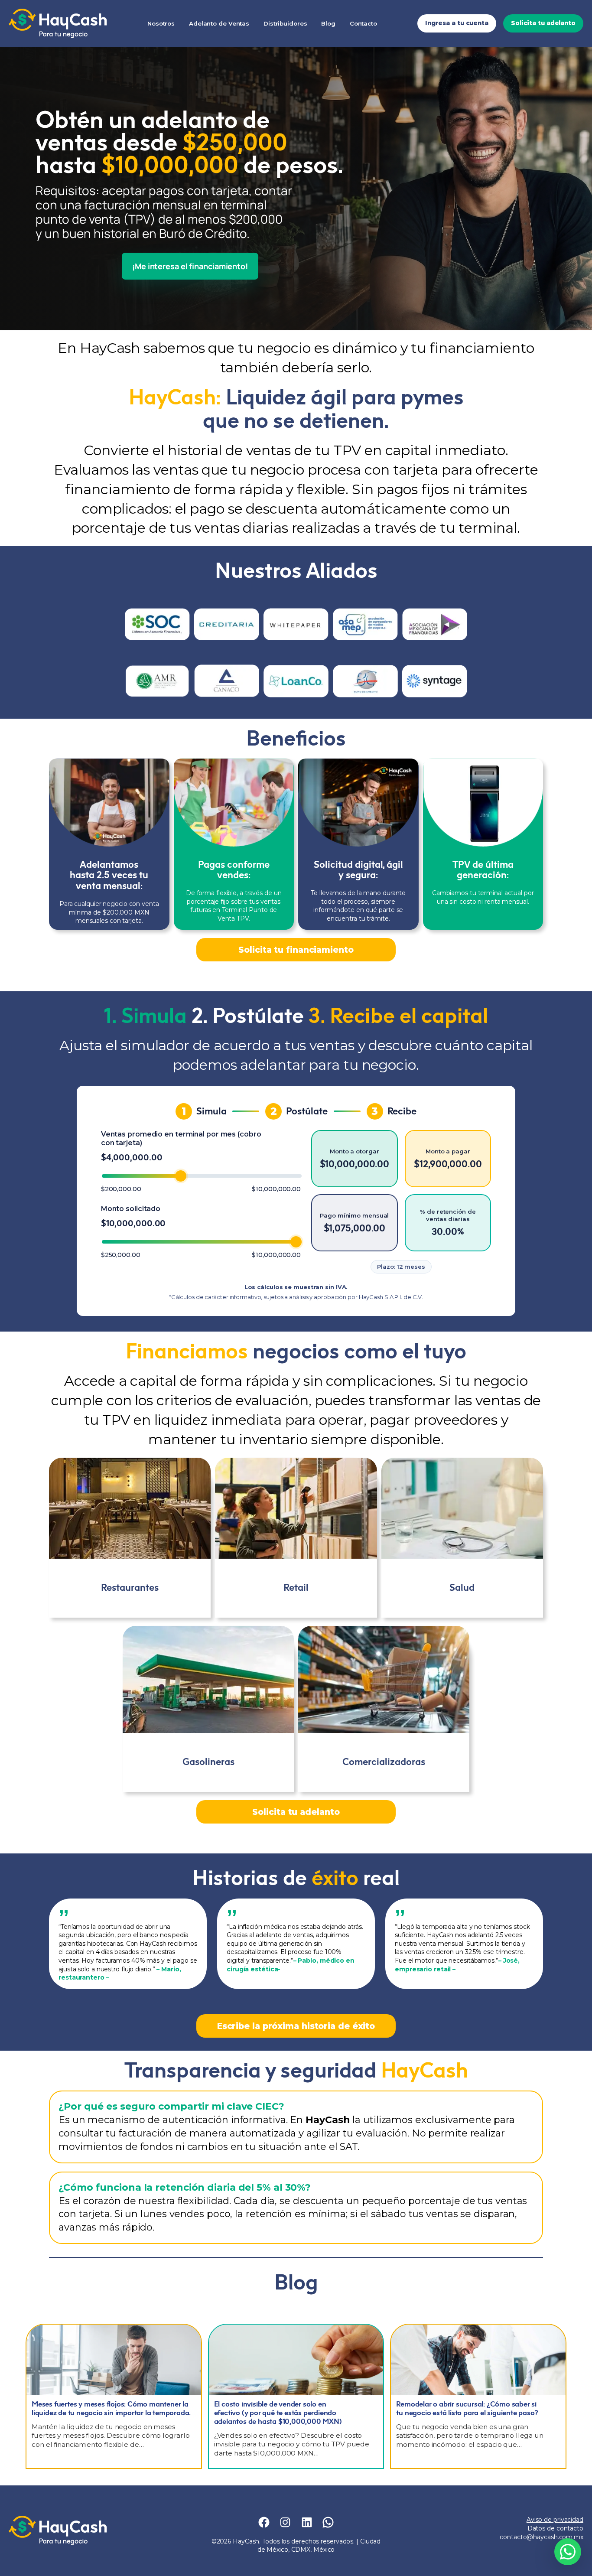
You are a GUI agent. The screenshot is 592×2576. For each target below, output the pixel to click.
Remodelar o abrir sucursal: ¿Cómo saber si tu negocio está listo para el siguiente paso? (467, 2408)
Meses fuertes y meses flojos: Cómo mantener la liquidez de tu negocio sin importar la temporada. (111, 2408)
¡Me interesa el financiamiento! (190, 266)
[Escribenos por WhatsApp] (568, 2552)
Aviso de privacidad (555, 2520)
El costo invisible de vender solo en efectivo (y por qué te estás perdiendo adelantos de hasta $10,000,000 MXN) (278, 2413)
